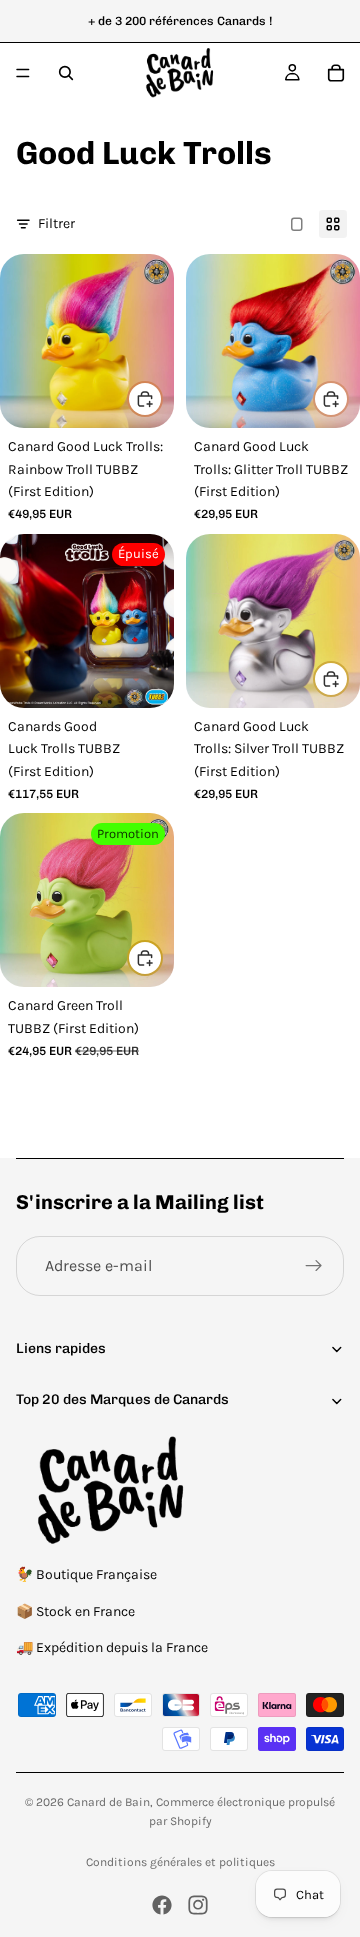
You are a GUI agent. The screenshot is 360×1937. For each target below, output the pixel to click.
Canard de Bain (108, 1802)
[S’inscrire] (314, 1266)
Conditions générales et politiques (180, 1862)
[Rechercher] (66, 73)
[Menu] (23, 73)
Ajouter (162, 398)
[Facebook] (162, 1905)
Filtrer (56, 223)
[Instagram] (198, 1905)
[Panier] (336, 73)
